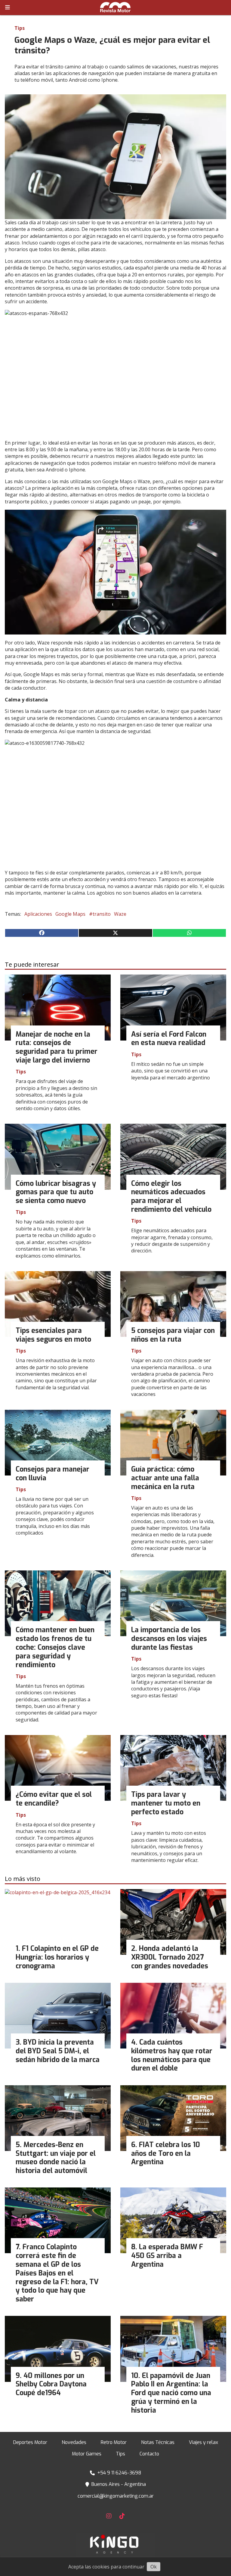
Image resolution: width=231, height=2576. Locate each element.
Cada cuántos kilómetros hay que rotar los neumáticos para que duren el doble (172, 2055)
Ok (154, 2567)
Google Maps (70, 914)
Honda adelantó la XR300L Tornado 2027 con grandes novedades (170, 1957)
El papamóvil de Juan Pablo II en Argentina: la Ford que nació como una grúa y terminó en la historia (171, 2393)
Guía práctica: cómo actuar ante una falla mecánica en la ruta (165, 1478)
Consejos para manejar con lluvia (52, 1474)
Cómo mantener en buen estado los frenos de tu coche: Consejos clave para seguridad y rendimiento (55, 1647)
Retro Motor (114, 2442)
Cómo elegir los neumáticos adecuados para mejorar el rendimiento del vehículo (171, 1197)
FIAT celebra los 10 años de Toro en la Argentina (166, 2154)
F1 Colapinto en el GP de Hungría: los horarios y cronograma (57, 1957)
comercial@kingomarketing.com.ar (116, 2496)
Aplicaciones (38, 914)
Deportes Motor (30, 2442)
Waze (120, 914)
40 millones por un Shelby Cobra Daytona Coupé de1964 (51, 2384)
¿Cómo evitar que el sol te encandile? (54, 1799)
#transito (100, 914)
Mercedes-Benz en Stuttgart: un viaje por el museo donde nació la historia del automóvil (56, 2158)
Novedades (74, 2442)
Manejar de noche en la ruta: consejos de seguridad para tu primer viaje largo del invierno (57, 1047)
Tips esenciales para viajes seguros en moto (53, 1335)
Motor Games (87, 2454)
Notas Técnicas (158, 2442)
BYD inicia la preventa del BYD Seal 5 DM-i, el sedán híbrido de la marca (58, 2051)
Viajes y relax (203, 2442)
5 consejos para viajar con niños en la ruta (173, 1335)
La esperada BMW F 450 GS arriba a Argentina (167, 2256)
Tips (20, 28)
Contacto (149, 2454)
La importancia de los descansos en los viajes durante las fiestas (169, 1639)
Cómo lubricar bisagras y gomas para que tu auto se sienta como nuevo (56, 1192)
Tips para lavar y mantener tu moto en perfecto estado (166, 1803)
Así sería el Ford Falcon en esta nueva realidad (169, 1039)
